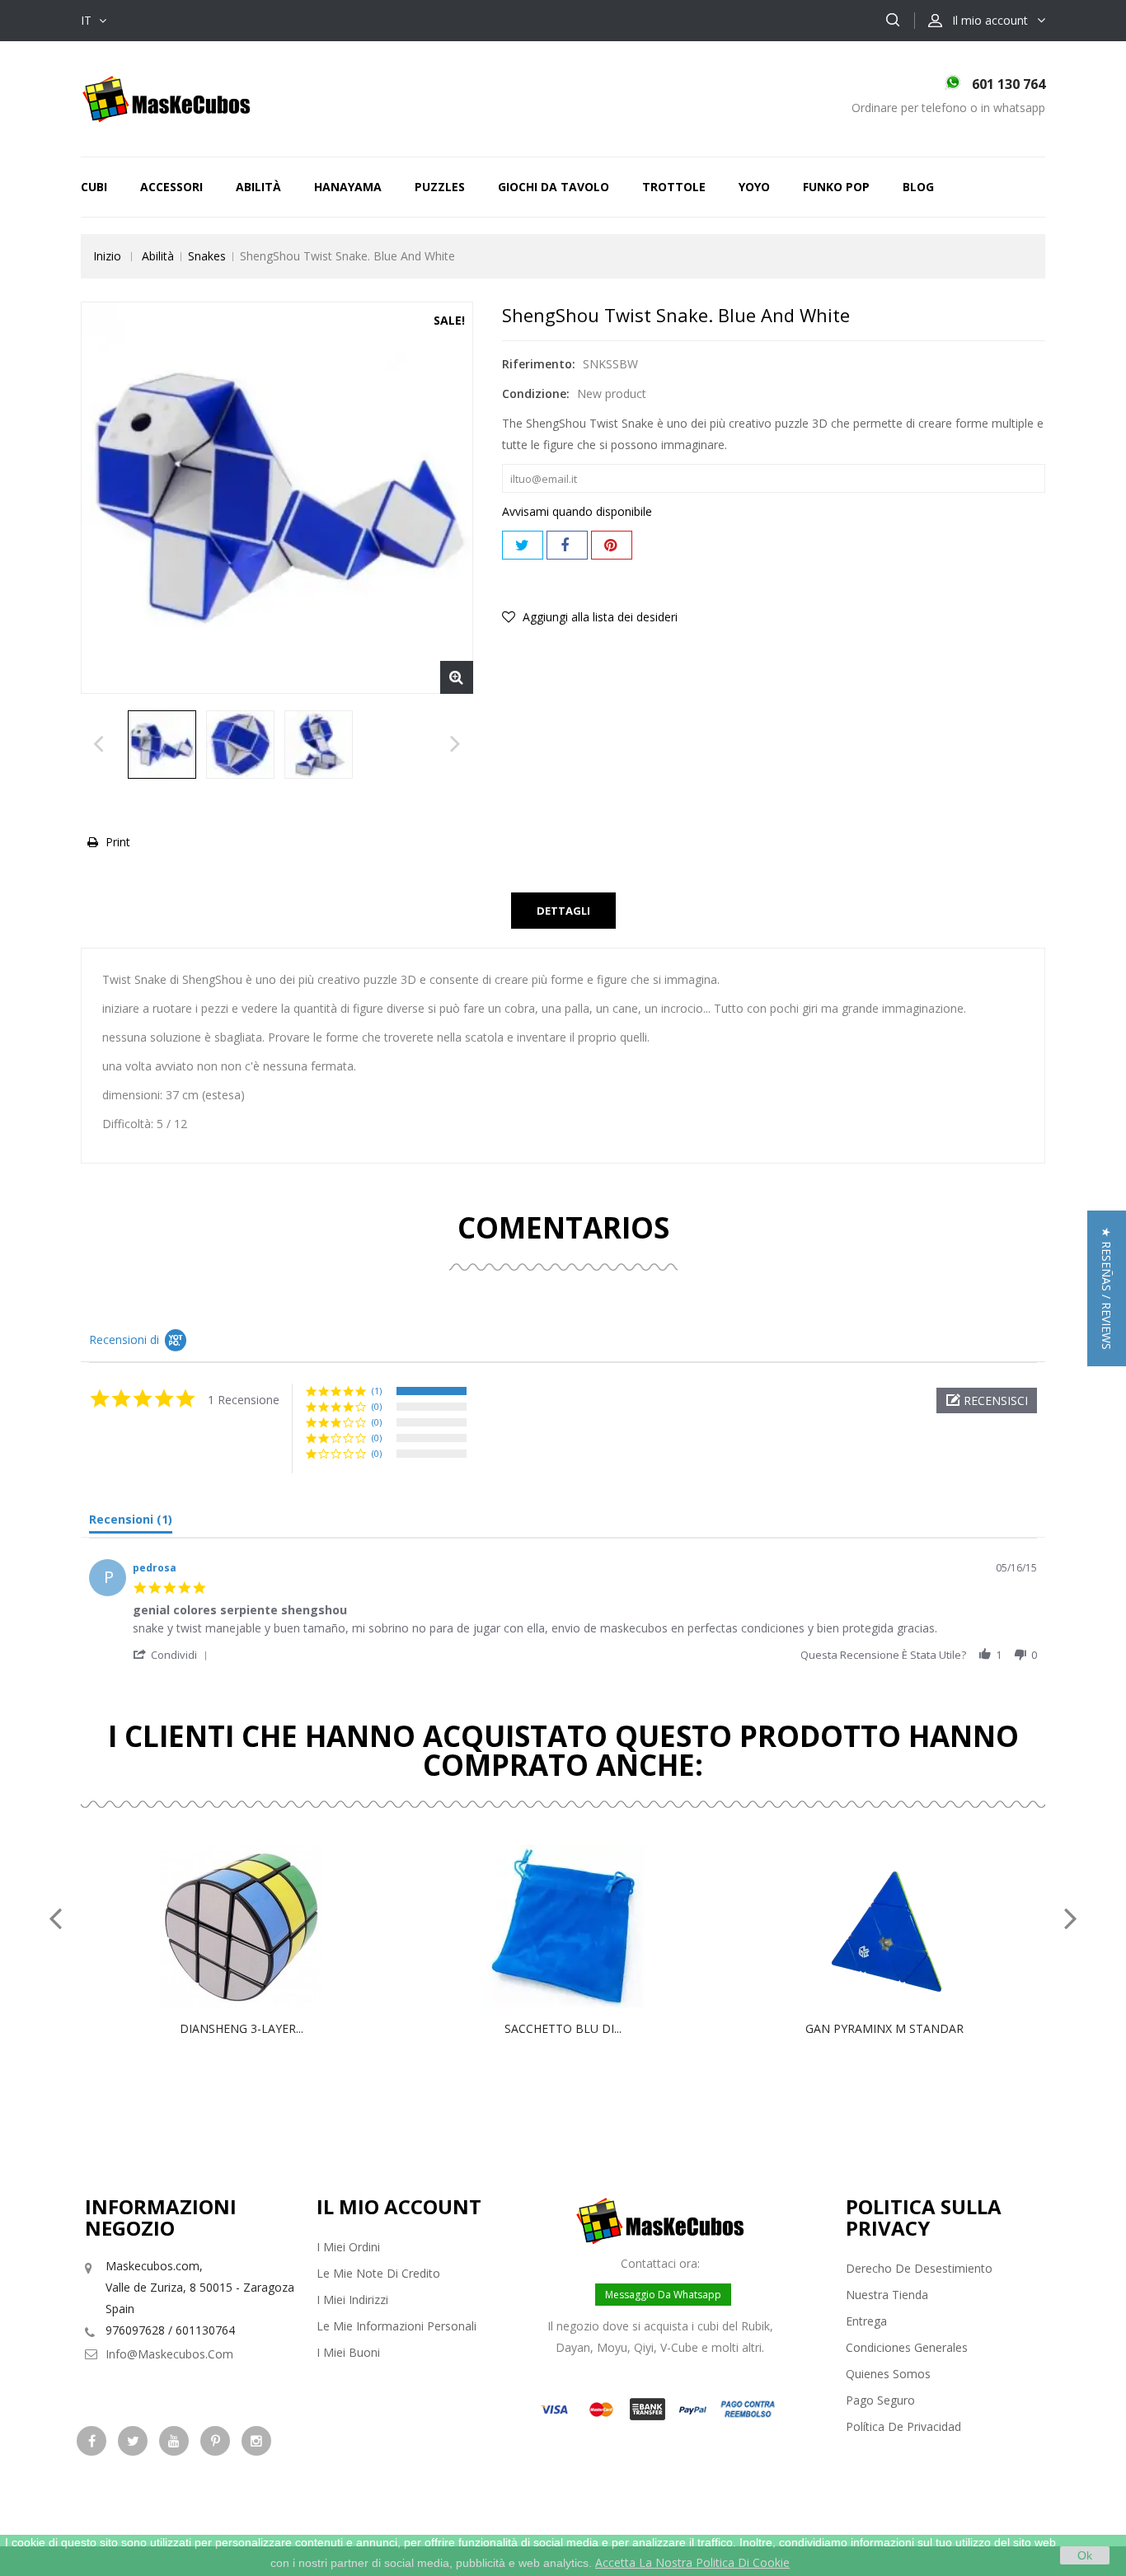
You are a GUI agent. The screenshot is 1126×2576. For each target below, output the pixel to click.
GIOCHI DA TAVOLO (554, 187)
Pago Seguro (880, 2400)
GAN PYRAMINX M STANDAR (884, 2028)
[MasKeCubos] (166, 98)
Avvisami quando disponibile (577, 511)
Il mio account (399, 2206)
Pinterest (612, 545)
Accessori (171, 187)
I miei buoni (348, 2352)
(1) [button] (377, 1391)
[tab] (131, 1523)
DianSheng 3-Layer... (242, 2028)
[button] (987, 1400)
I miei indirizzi (352, 2300)
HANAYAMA (348, 187)
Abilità (258, 187)
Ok (1085, 2555)
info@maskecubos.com (169, 2354)
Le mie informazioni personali (396, 2326)
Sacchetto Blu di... (563, 2028)
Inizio (107, 256)
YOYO (754, 187)
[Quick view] (259, 1927)
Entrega (866, 2321)
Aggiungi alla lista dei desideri (598, 617)
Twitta (523, 545)
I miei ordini (348, 2247)
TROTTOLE (674, 187)
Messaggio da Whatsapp (663, 2295)
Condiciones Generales (907, 2347)
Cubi (94, 187)
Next (455, 748)
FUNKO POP (836, 187)
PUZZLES (440, 187)
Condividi (567, 545)
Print (118, 842)
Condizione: (536, 393)
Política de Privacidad (903, 2426)
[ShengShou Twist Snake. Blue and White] (162, 745)
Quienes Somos (888, 2374)
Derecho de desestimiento (919, 2268)
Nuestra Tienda (887, 2295)
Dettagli (563, 911)
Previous (99, 748)
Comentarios (563, 1227)
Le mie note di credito (378, 2273)
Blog (918, 187)
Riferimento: (539, 364)
